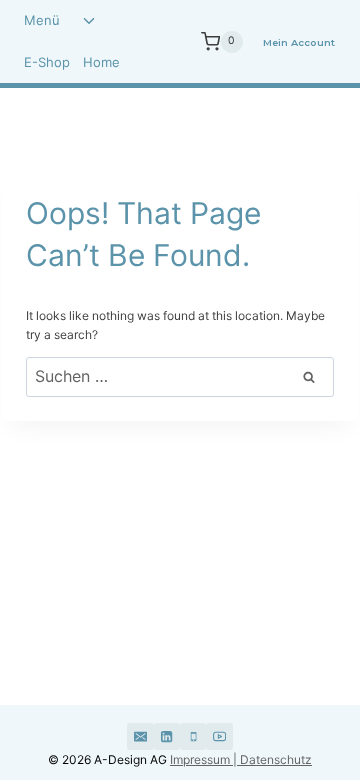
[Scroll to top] (292, 688)
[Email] (140, 736)
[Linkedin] (167, 736)
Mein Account (299, 42)
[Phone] (193, 736)
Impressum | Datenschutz (241, 759)
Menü (42, 20)
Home (101, 62)
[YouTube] (219, 736)
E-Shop (47, 62)
